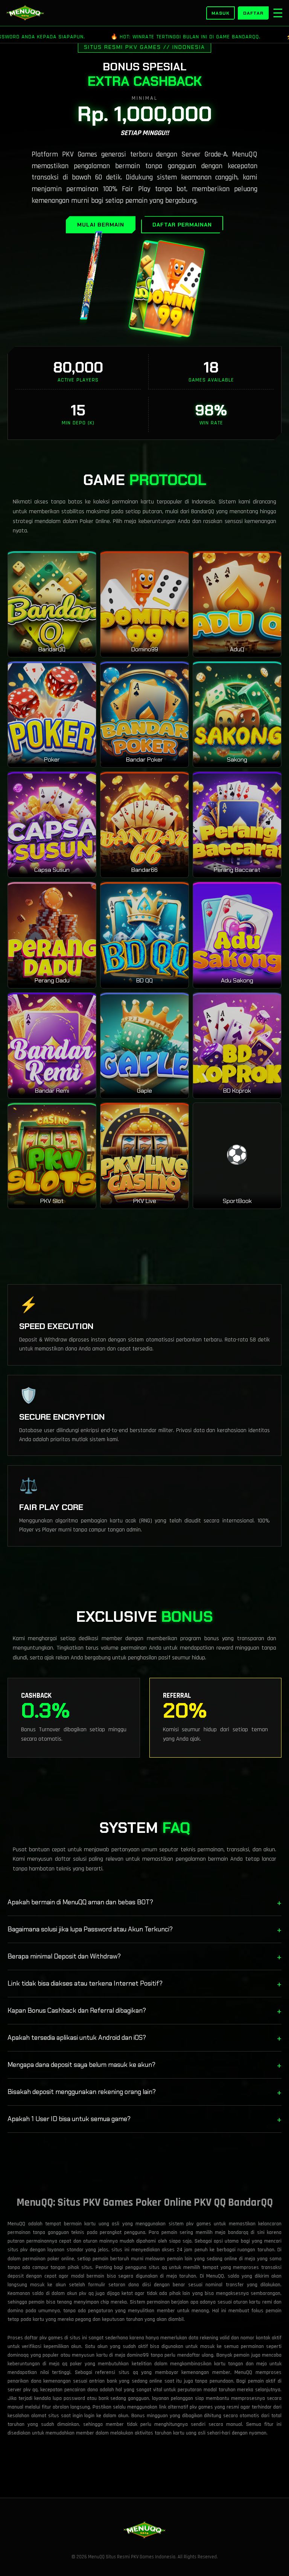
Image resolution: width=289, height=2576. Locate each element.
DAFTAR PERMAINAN (182, 225)
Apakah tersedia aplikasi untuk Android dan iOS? (144, 2038)
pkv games (201, 2407)
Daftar (253, 13)
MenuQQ (215, 2276)
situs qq (128, 2372)
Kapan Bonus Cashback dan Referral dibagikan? (144, 2011)
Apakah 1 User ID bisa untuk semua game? (144, 2119)
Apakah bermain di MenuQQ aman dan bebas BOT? (144, 1902)
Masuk (221, 13)
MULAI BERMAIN (101, 225)
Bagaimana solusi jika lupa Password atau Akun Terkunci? (144, 1929)
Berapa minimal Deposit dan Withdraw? (144, 1956)
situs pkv (17, 2250)
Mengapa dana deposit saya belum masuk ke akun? (144, 2065)
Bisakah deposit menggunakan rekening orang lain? (144, 2092)
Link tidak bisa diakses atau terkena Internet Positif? (144, 1984)
